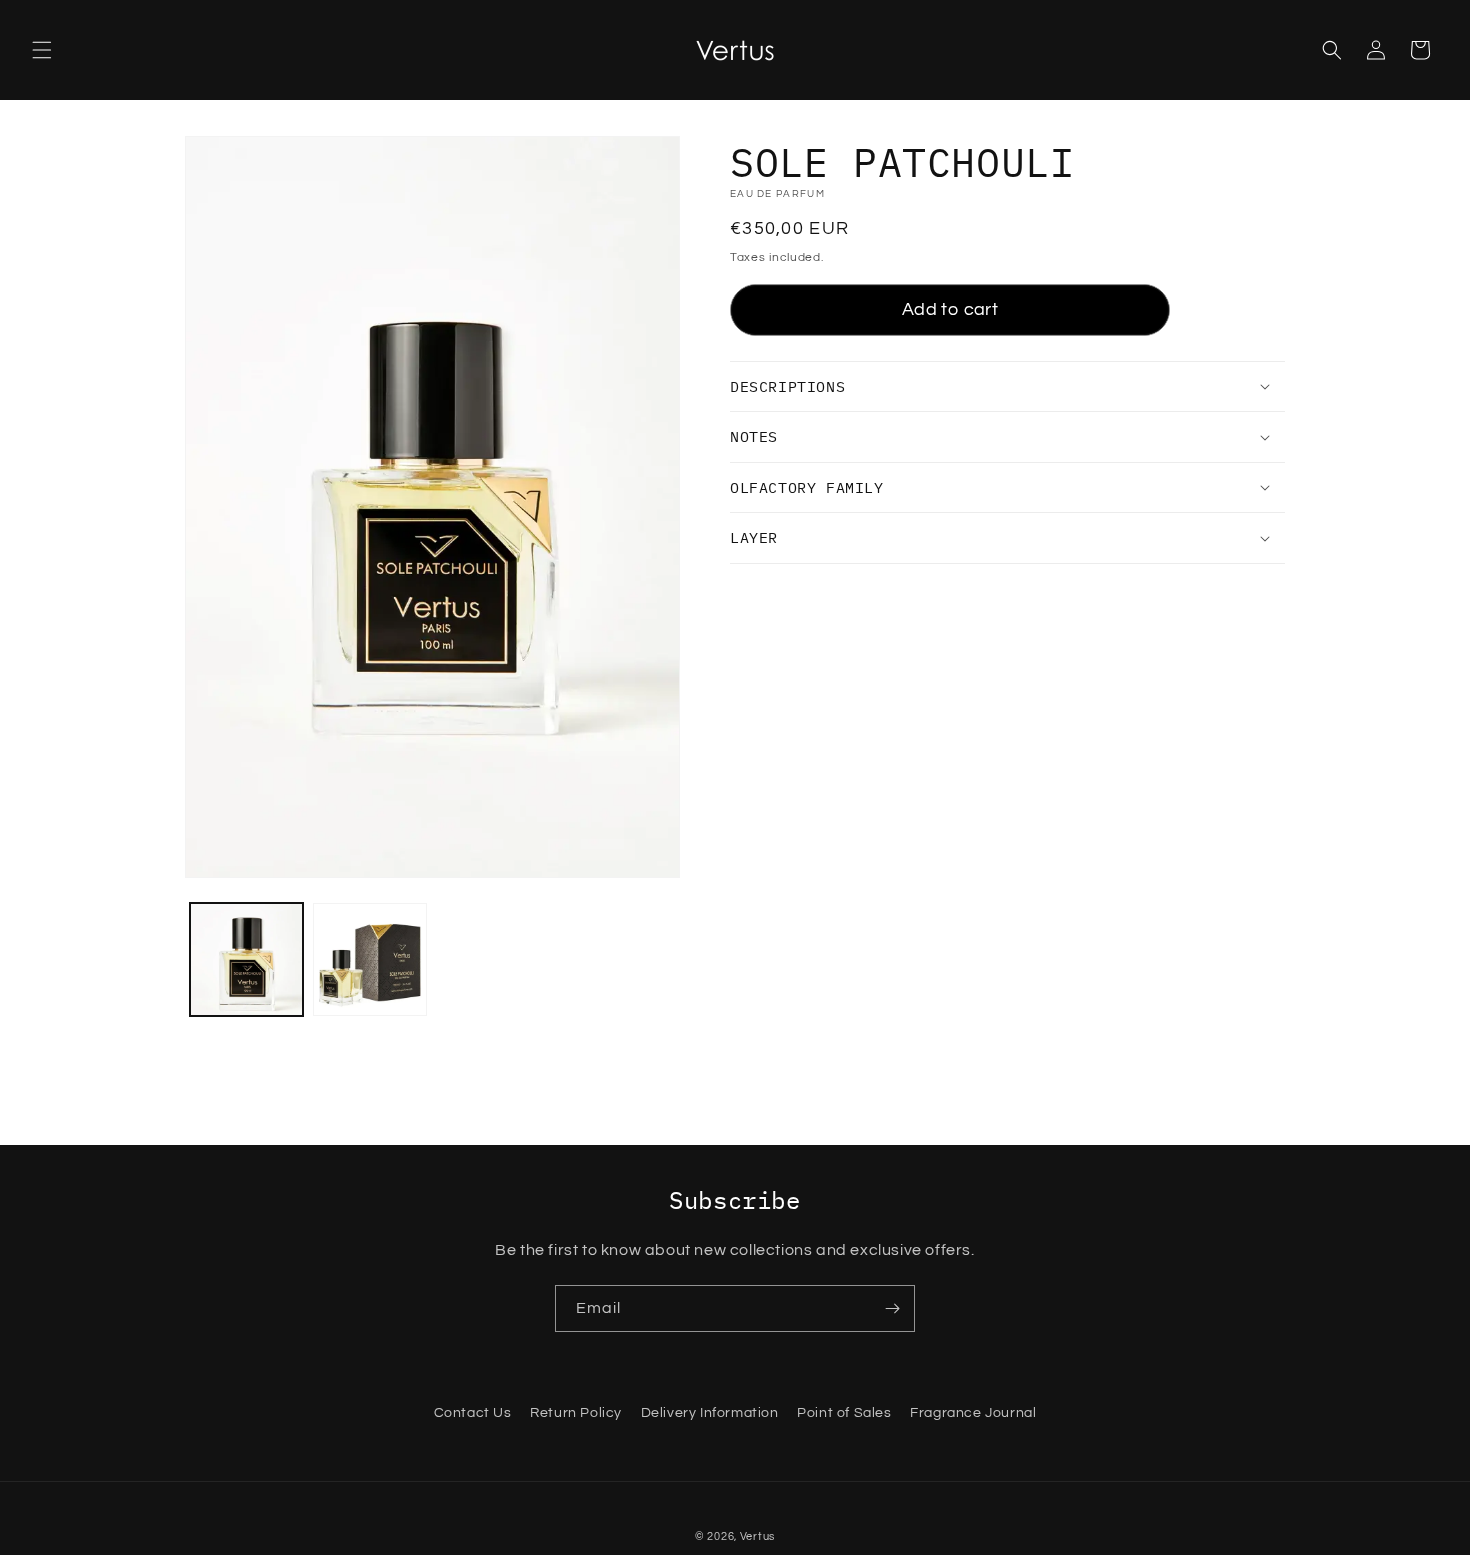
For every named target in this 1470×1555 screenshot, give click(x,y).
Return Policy (576, 1413)
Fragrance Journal (973, 1413)
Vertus (757, 1536)
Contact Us (473, 1413)
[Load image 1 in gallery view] (246, 959)
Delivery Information (710, 1413)
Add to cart (950, 309)
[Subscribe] (892, 1308)
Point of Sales (844, 1413)
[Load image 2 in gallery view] (369, 959)
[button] (42, 50)
